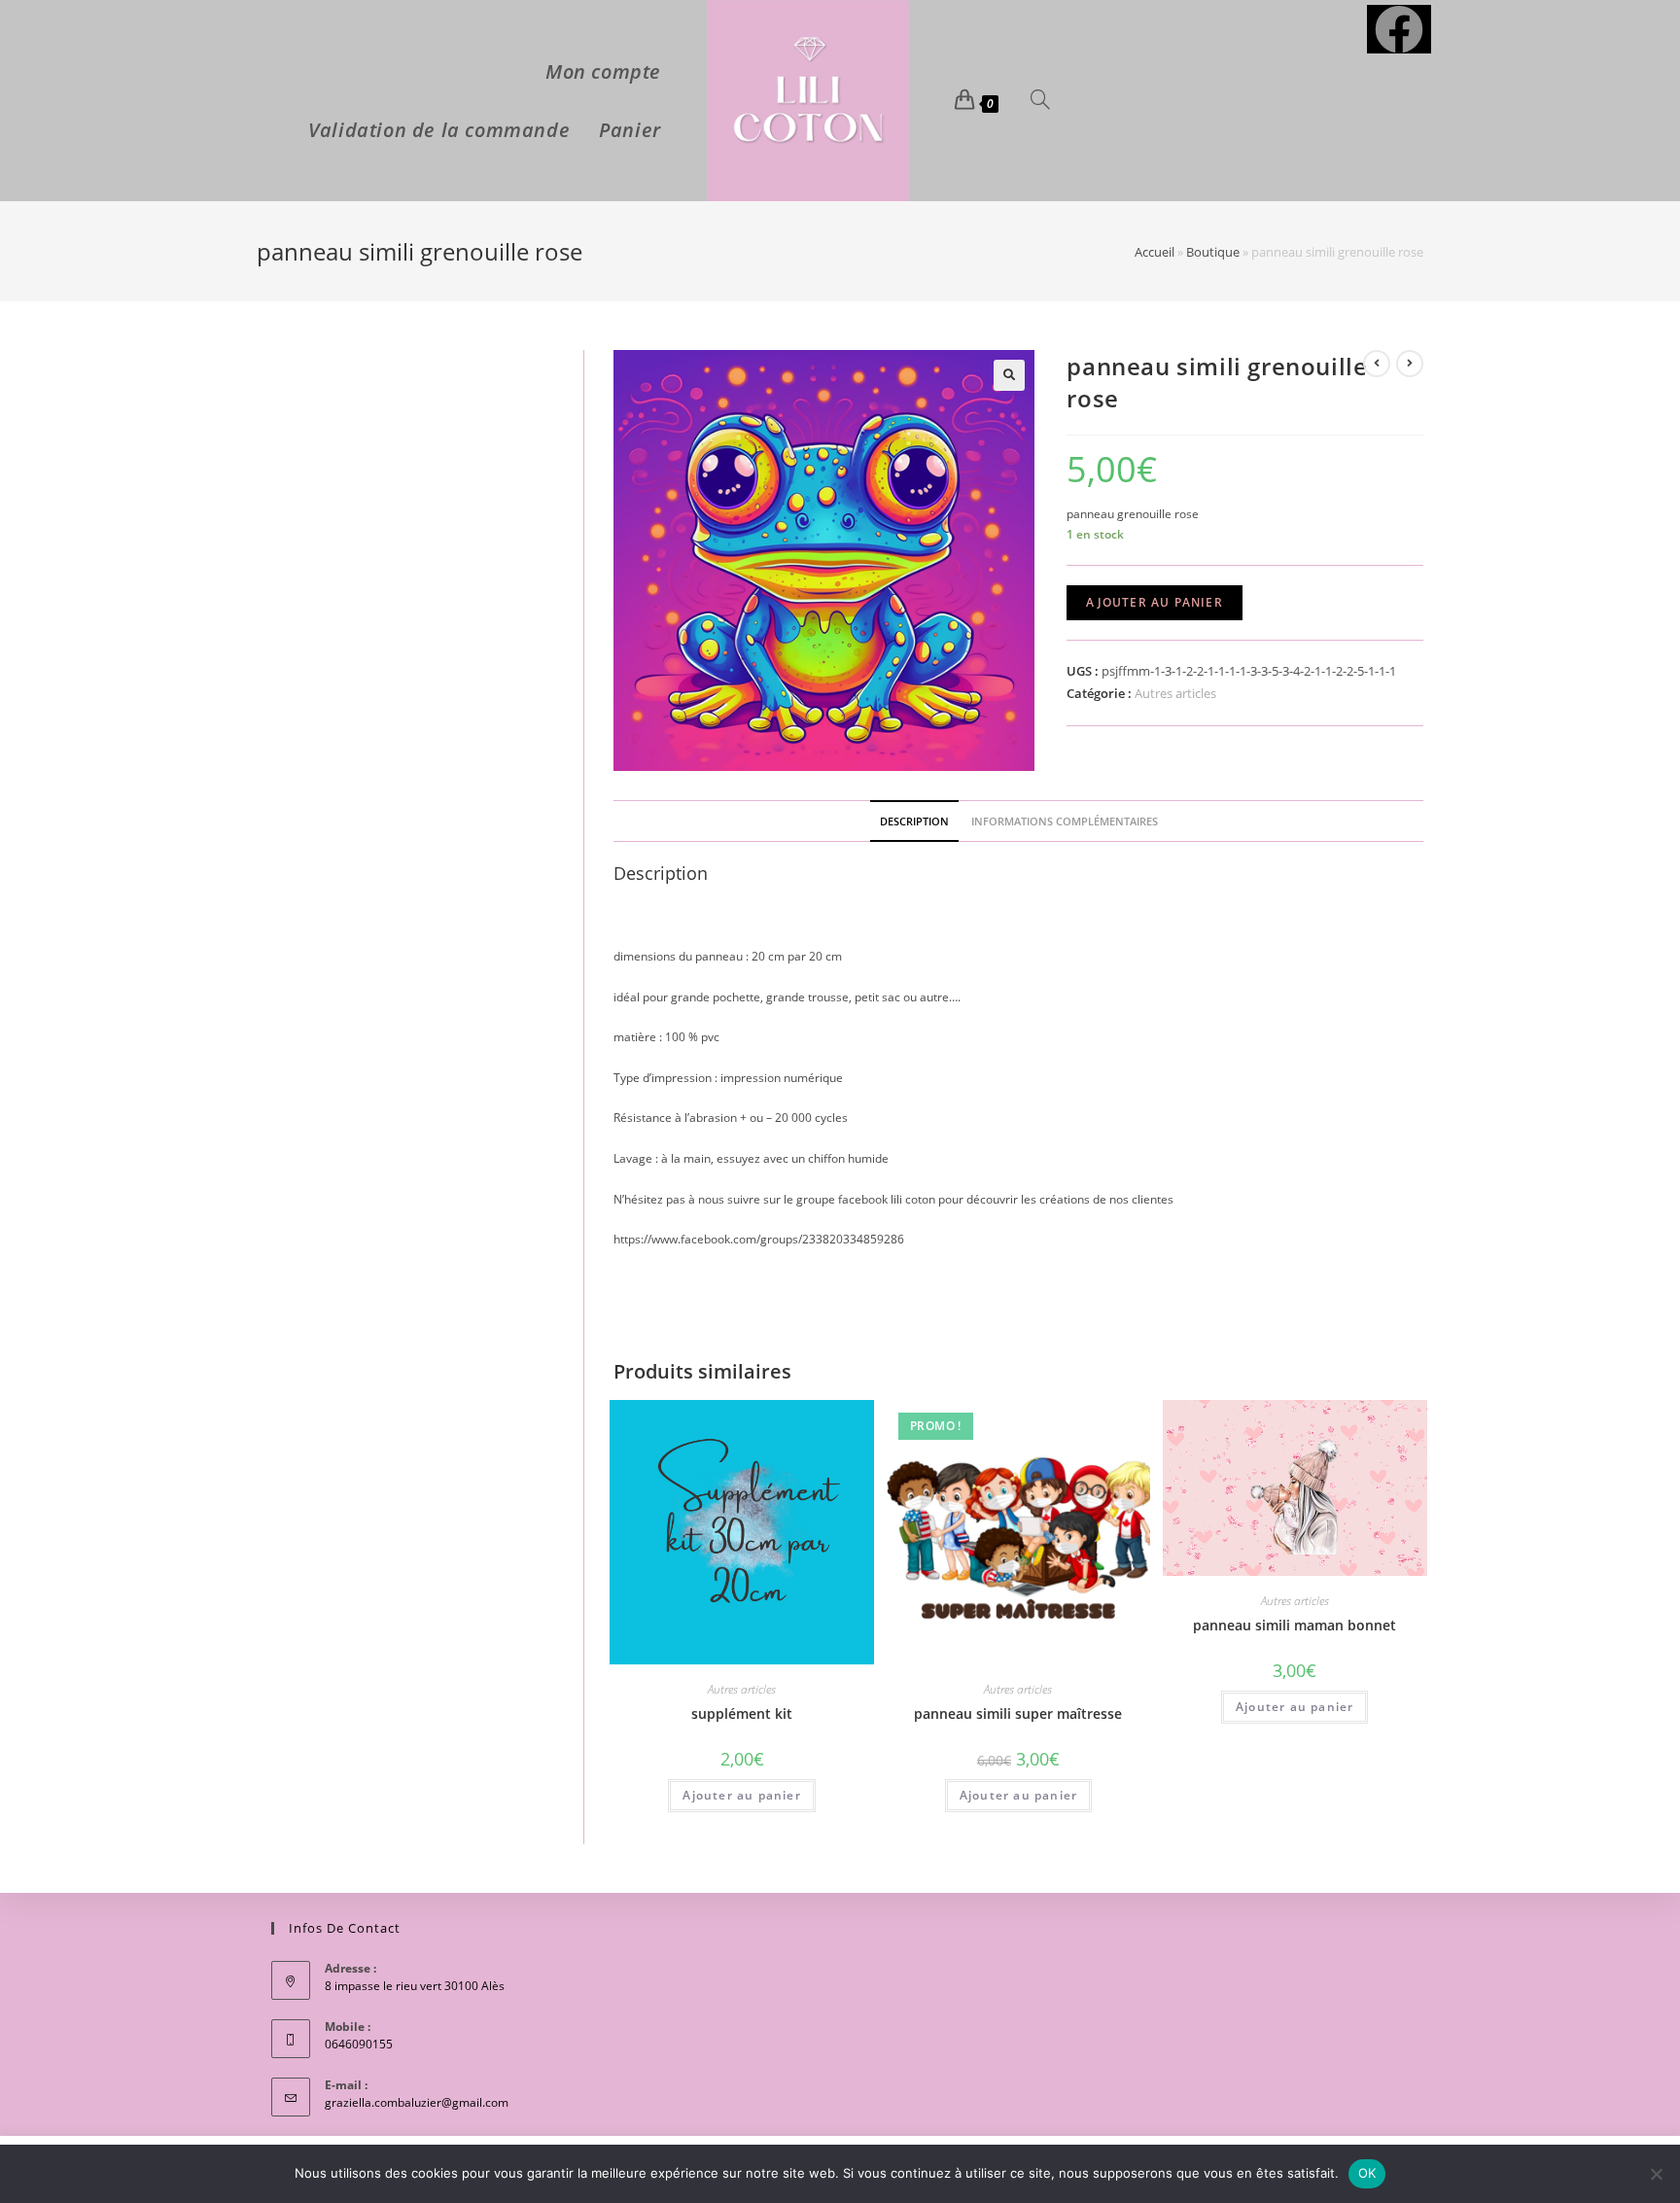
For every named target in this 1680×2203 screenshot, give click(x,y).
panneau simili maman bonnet (1295, 1625)
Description (914, 821)
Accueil (1155, 252)
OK (1367, 2173)
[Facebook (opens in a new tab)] (1399, 29)
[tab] (914, 821)
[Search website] (1040, 101)
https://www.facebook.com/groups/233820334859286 (759, 1239)
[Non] (1656, 2174)
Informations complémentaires (1065, 821)
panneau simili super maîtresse (1018, 1713)
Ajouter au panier (1154, 602)
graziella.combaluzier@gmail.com (417, 2102)
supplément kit (742, 1713)
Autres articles (1175, 693)
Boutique (1213, 252)
